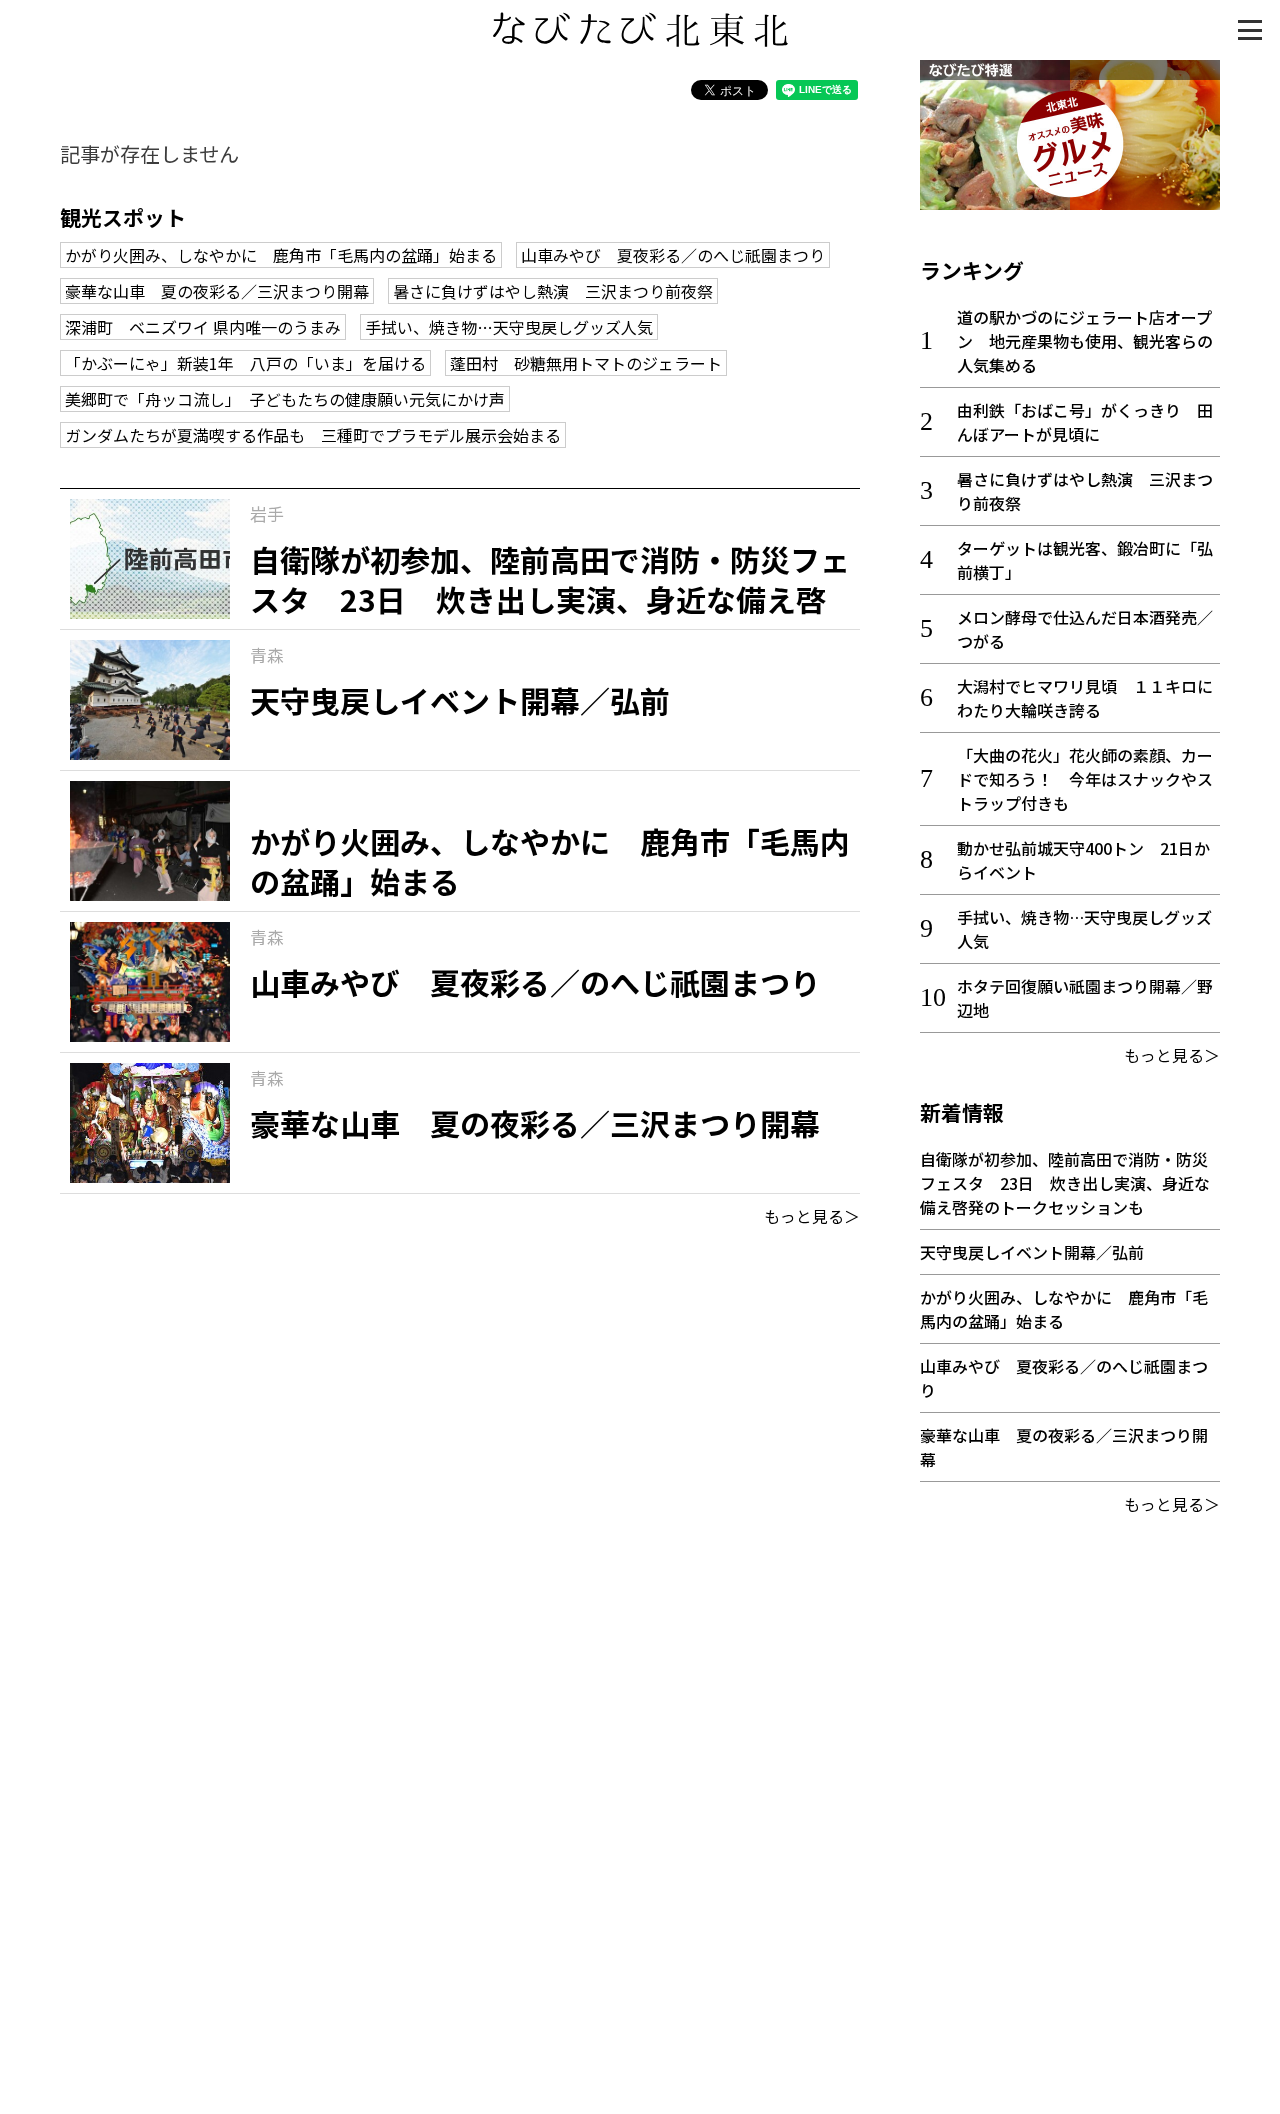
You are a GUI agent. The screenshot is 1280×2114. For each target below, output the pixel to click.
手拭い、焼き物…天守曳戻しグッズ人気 (509, 327)
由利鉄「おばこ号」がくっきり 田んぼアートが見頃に (1085, 422)
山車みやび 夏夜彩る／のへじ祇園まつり (673, 255)
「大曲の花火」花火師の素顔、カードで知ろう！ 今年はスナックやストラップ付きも (1085, 779)
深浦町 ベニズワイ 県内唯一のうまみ (203, 327)
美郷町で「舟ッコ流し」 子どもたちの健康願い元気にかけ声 (285, 399)
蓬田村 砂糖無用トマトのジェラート (586, 363)
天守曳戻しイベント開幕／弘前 (1032, 1252)
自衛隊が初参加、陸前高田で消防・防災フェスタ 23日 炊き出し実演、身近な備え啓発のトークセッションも (1065, 1183)
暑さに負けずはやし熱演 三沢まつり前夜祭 (553, 291)
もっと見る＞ (812, 1216)
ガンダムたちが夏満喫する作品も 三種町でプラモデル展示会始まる (313, 435)
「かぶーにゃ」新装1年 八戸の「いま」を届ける (245, 363)
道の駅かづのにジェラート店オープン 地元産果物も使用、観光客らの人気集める (1085, 341)
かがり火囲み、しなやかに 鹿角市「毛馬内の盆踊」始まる (281, 255)
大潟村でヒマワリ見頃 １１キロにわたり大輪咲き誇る (1085, 698)
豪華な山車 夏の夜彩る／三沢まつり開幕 (217, 291)
